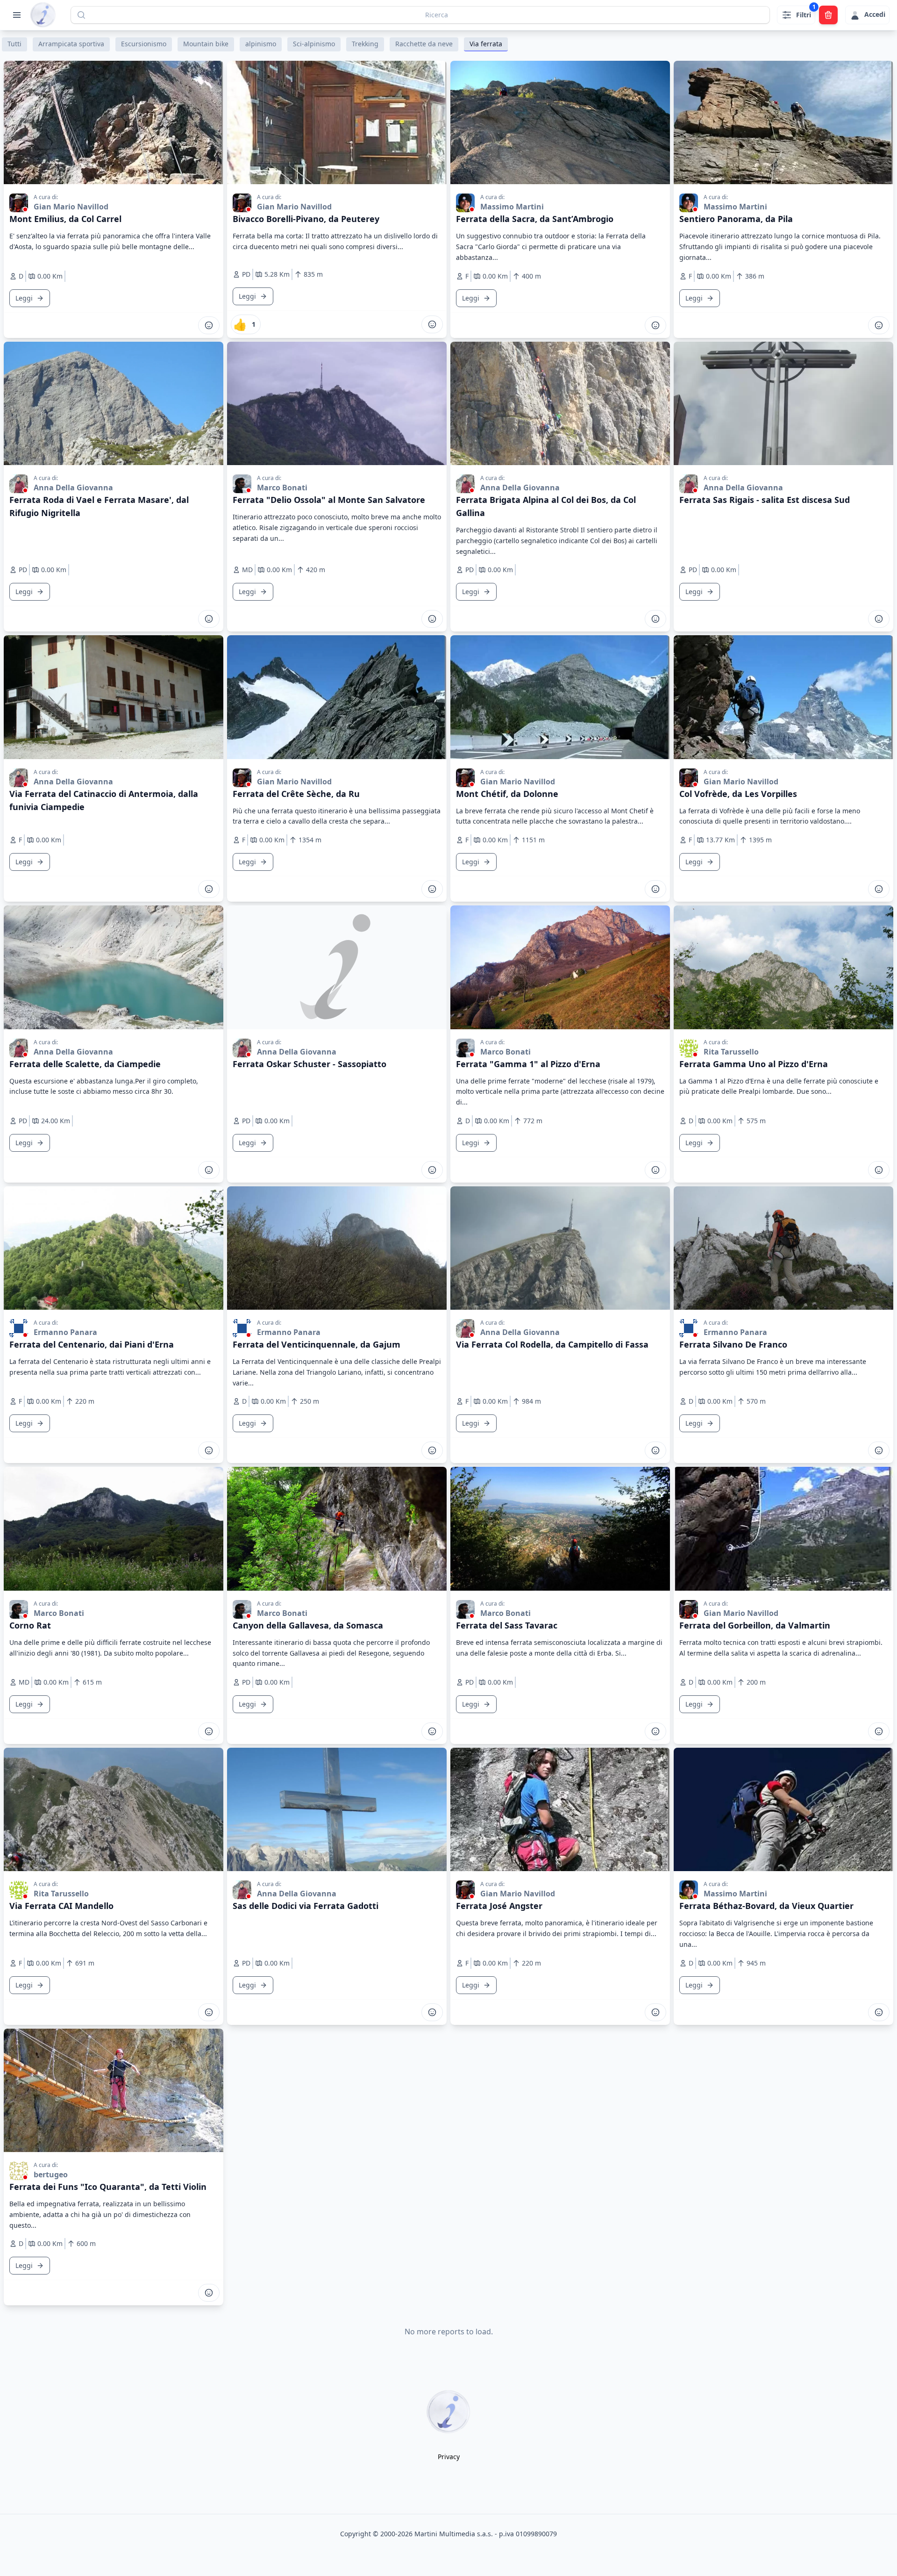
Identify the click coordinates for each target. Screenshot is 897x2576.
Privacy (449, 2457)
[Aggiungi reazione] (209, 325)
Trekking (365, 44)
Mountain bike (206, 44)
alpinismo (261, 44)
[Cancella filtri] (828, 15)
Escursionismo (144, 44)
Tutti (14, 44)
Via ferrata (486, 44)
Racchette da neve (424, 44)
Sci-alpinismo (314, 44)
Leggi (24, 298)
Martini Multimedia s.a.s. (454, 2534)
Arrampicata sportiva (71, 44)
